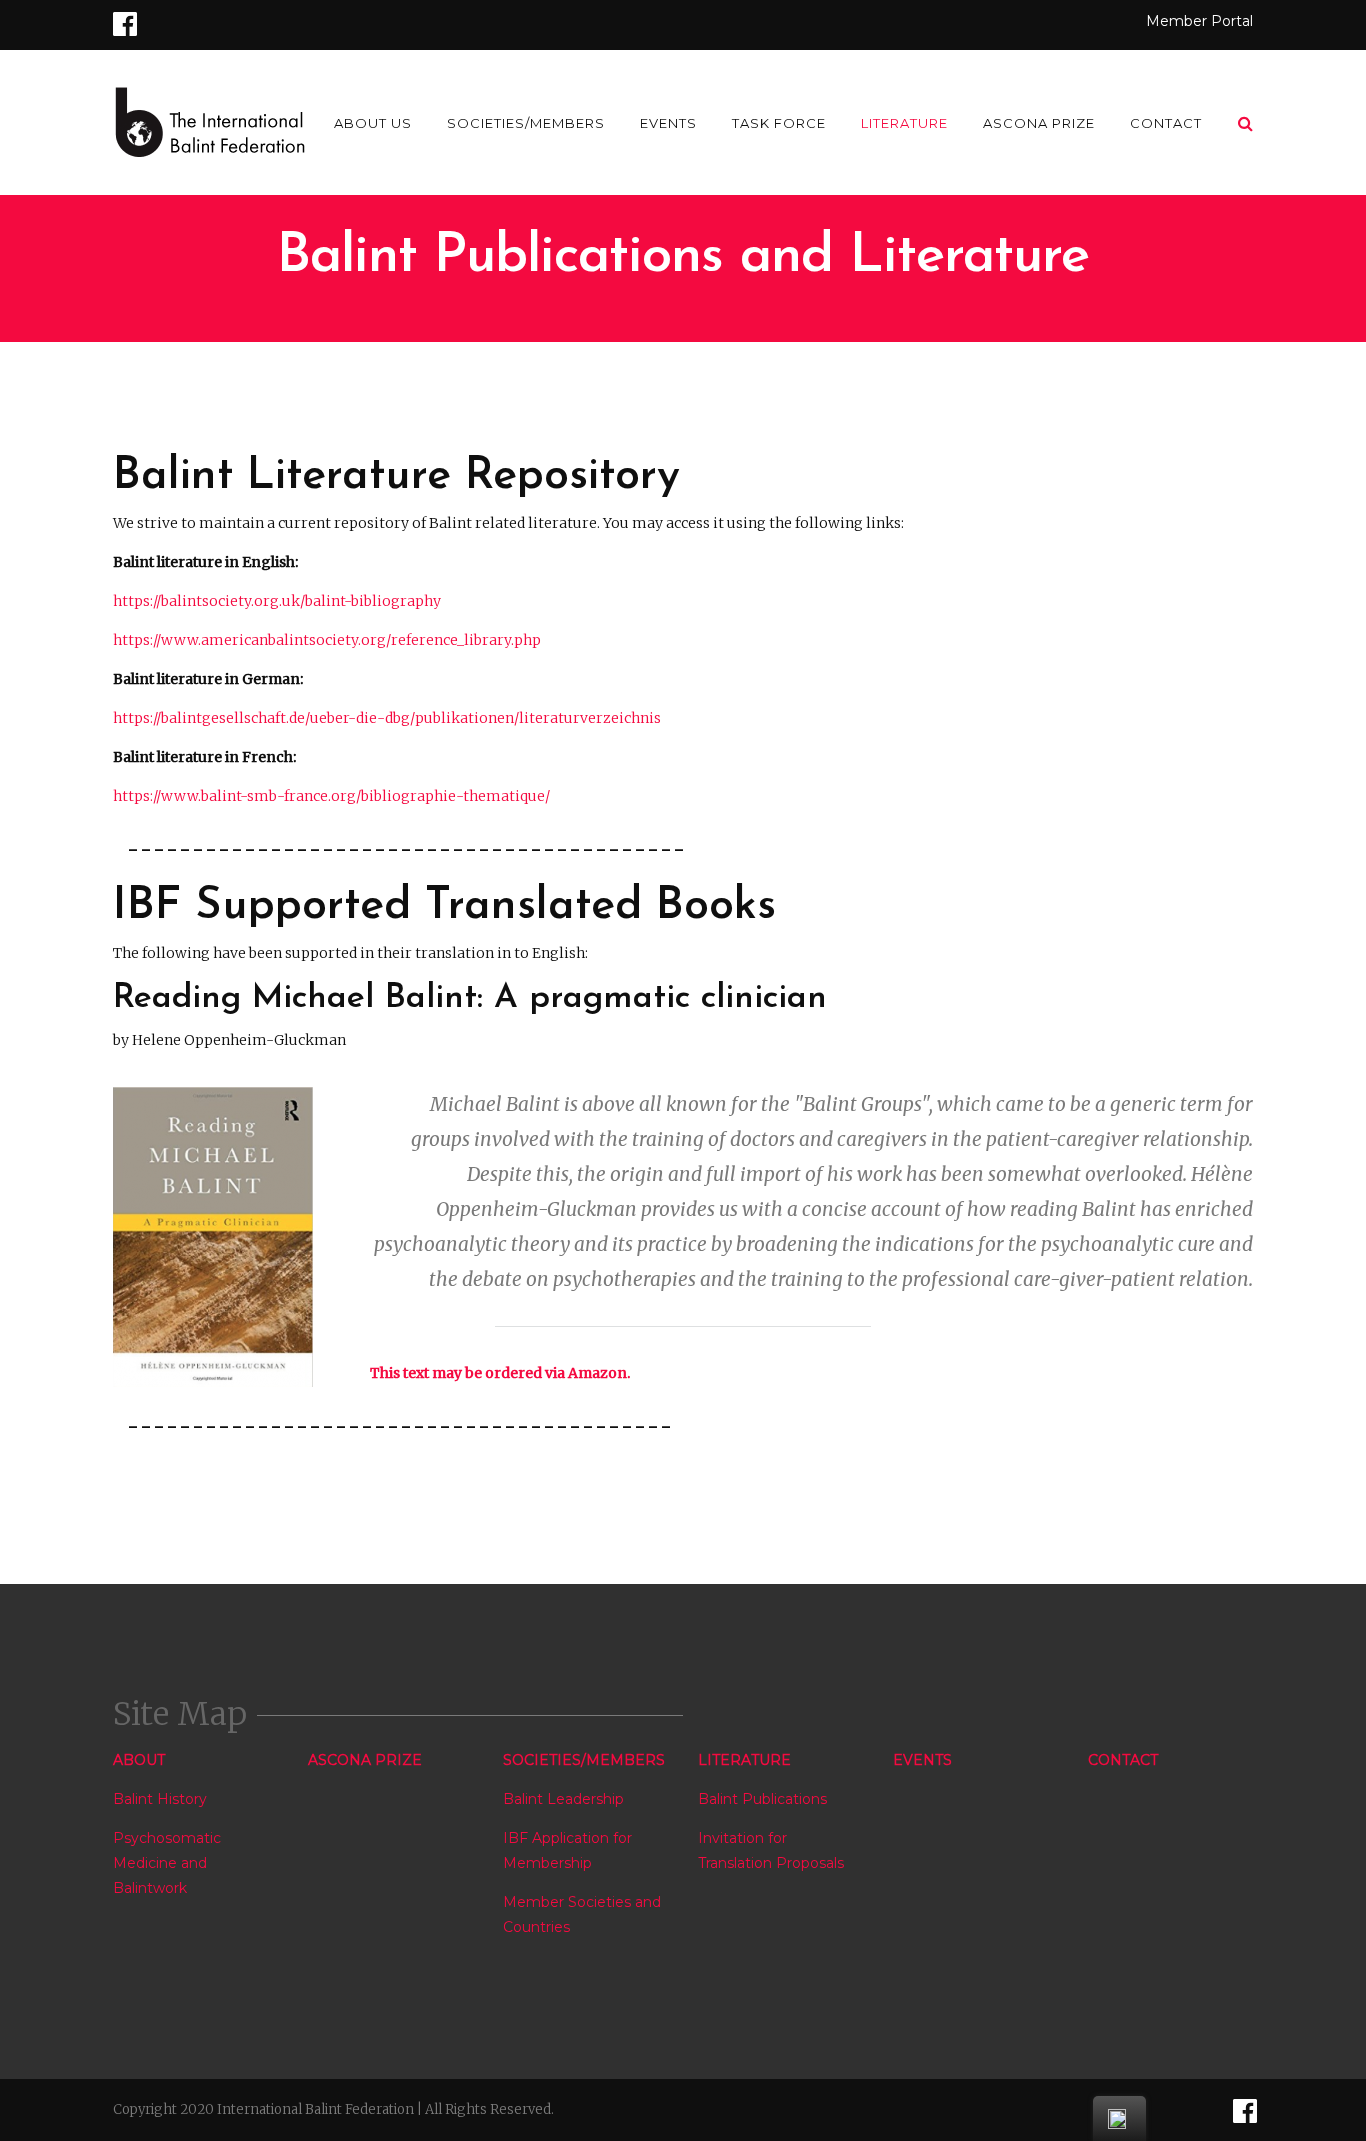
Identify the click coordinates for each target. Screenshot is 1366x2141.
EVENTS (668, 123)
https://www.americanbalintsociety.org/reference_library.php (327, 640)
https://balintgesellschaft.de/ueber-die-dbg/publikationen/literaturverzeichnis (387, 718)
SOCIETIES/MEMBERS (526, 123)
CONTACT (1166, 123)
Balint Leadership (563, 1799)
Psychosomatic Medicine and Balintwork (167, 1863)
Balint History (160, 1799)
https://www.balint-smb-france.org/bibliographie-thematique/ (331, 796)
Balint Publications (762, 1799)
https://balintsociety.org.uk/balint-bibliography (277, 601)
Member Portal (1199, 21)
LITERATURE (904, 123)
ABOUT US (373, 123)
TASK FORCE (779, 123)
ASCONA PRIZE (1039, 123)
